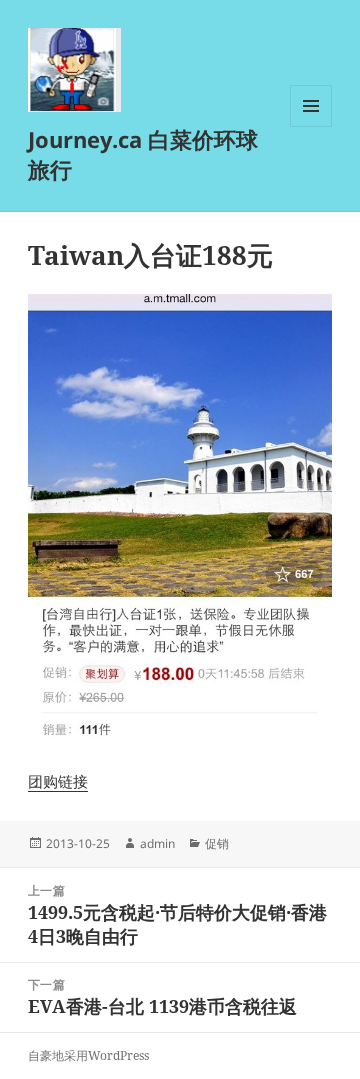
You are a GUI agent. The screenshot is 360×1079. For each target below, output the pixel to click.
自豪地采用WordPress (88, 1055)
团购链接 (58, 781)
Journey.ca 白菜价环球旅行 (143, 154)
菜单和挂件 (311, 126)
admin (157, 843)
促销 (217, 843)
